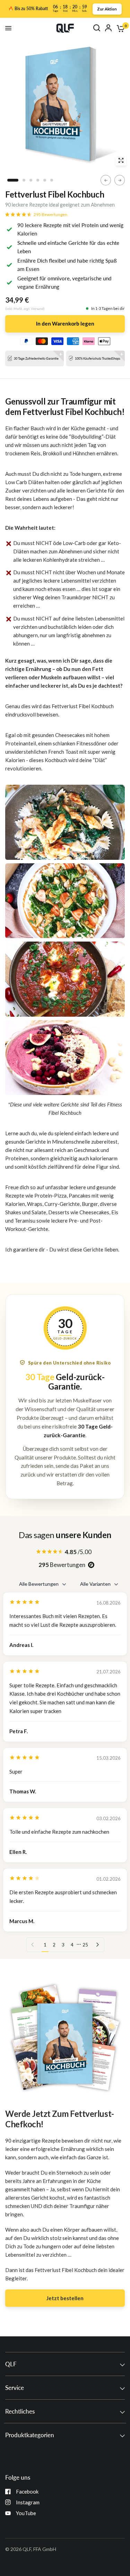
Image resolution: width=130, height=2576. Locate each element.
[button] (65, 2298)
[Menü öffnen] (8, 28)
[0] (119, 28)
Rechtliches (20, 2411)
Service (15, 2388)
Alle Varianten (95, 1584)
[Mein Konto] (108, 28)
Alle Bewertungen (39, 1584)
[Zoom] (121, 160)
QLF (11, 2364)
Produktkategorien (30, 2435)
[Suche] (97, 28)
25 (85, 1945)
